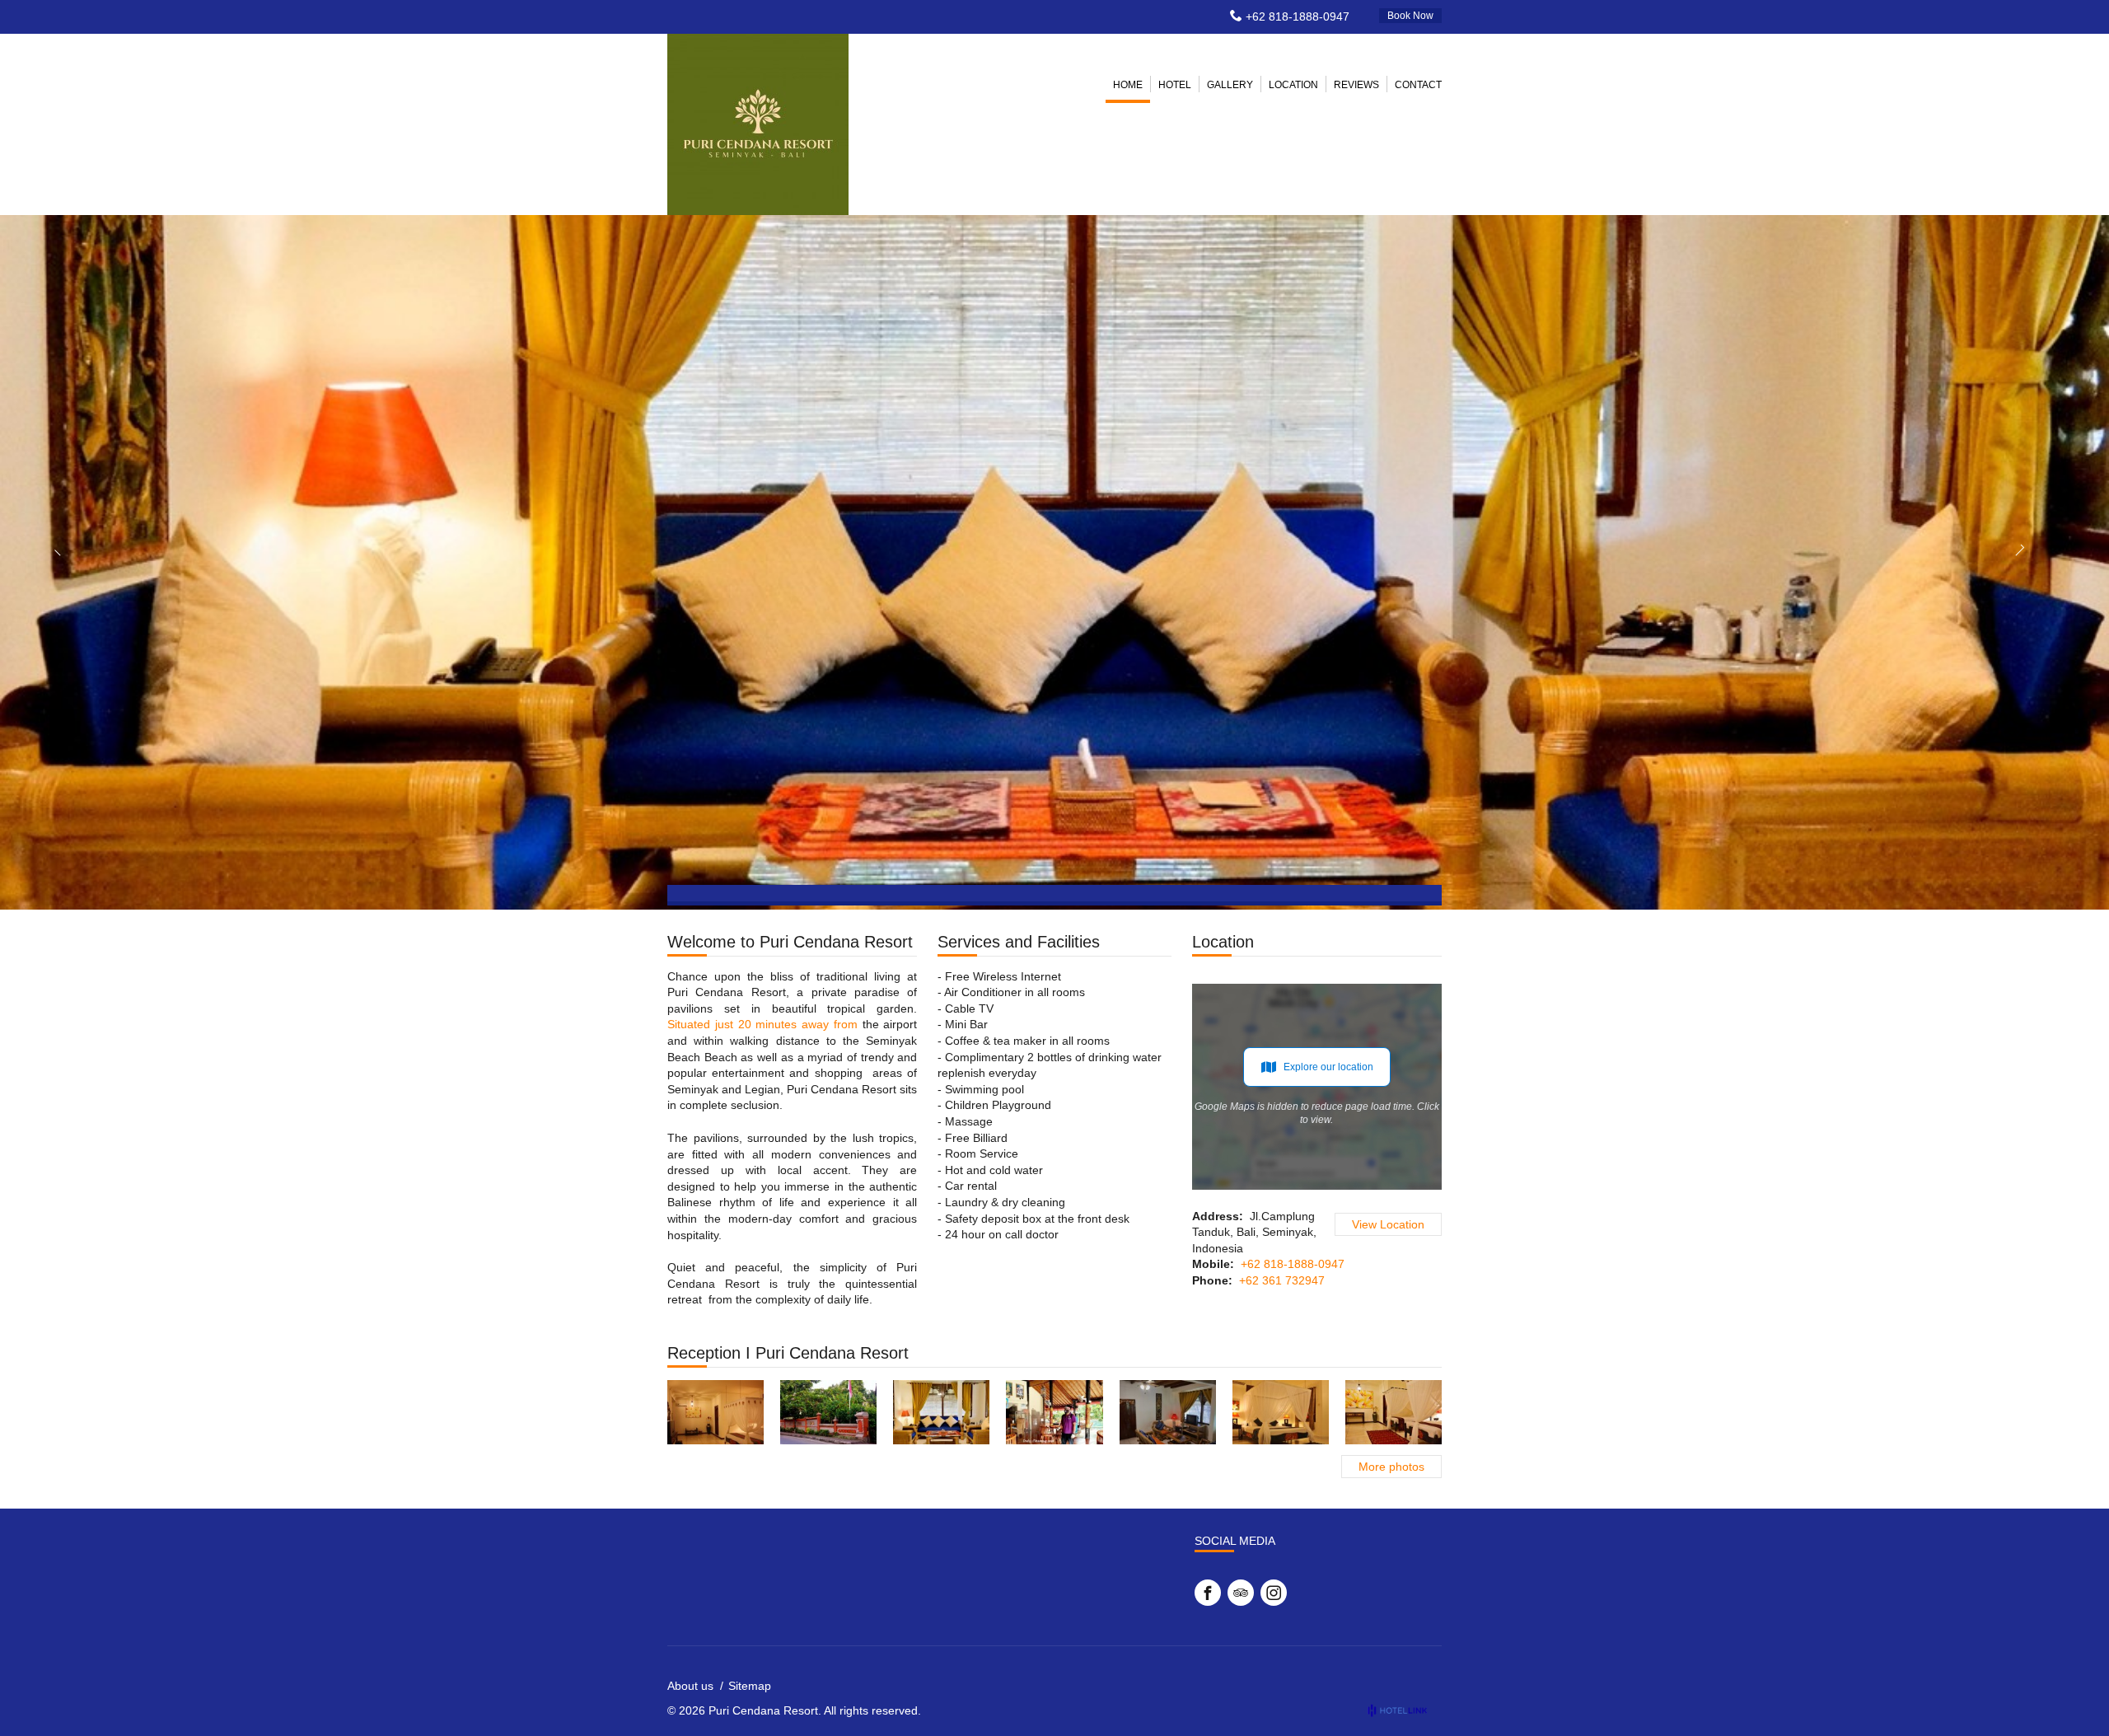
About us (690, 1686)
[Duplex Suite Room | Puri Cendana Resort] (1168, 1412)
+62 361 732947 (1282, 1280)
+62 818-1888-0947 (1298, 16)
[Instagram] (1274, 1593)
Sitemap (750, 1686)
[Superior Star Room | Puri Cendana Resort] (1281, 1412)
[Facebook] (1208, 1593)
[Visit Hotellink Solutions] (1405, 1710)
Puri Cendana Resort (763, 1710)
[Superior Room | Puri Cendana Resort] (715, 1412)
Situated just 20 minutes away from (762, 1024)
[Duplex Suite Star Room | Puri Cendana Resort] (941, 1412)
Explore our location (1328, 1067)
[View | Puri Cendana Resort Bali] (828, 1412)
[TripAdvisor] (1241, 1593)
